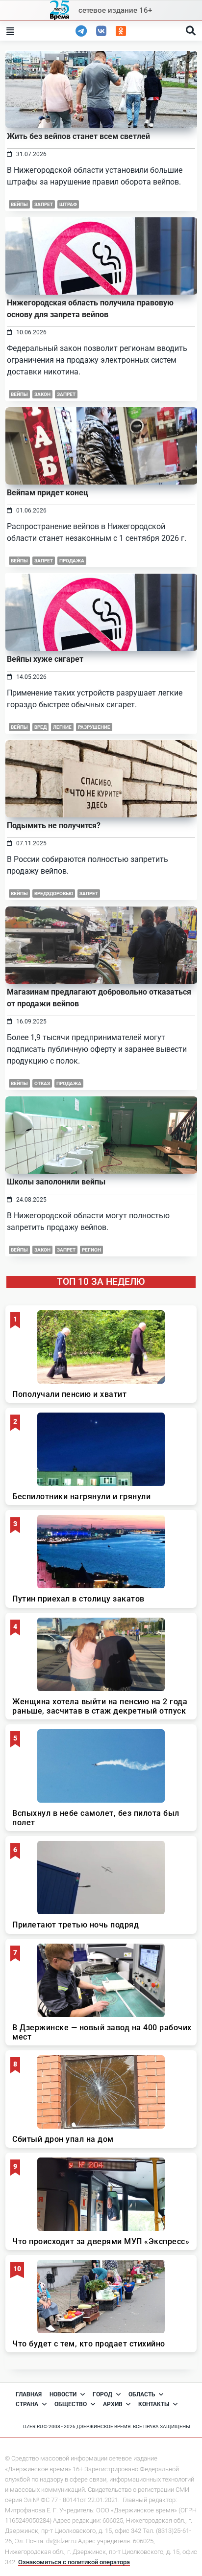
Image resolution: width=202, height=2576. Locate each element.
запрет (44, 204)
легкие (62, 727)
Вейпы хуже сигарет (45, 659)
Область (142, 2394)
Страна (27, 2404)
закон (42, 1250)
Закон (42, 394)
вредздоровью (54, 893)
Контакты (154, 2404)
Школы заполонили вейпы (56, 1182)
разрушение (94, 727)
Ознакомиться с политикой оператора (74, 2562)
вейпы (19, 204)
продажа (72, 561)
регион (91, 1250)
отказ (42, 1083)
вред (40, 727)
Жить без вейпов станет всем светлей (78, 136)
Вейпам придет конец (48, 493)
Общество (71, 2404)
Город (102, 2394)
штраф (68, 204)
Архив (113, 2404)
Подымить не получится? (54, 825)
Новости (63, 2394)
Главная (29, 2394)
